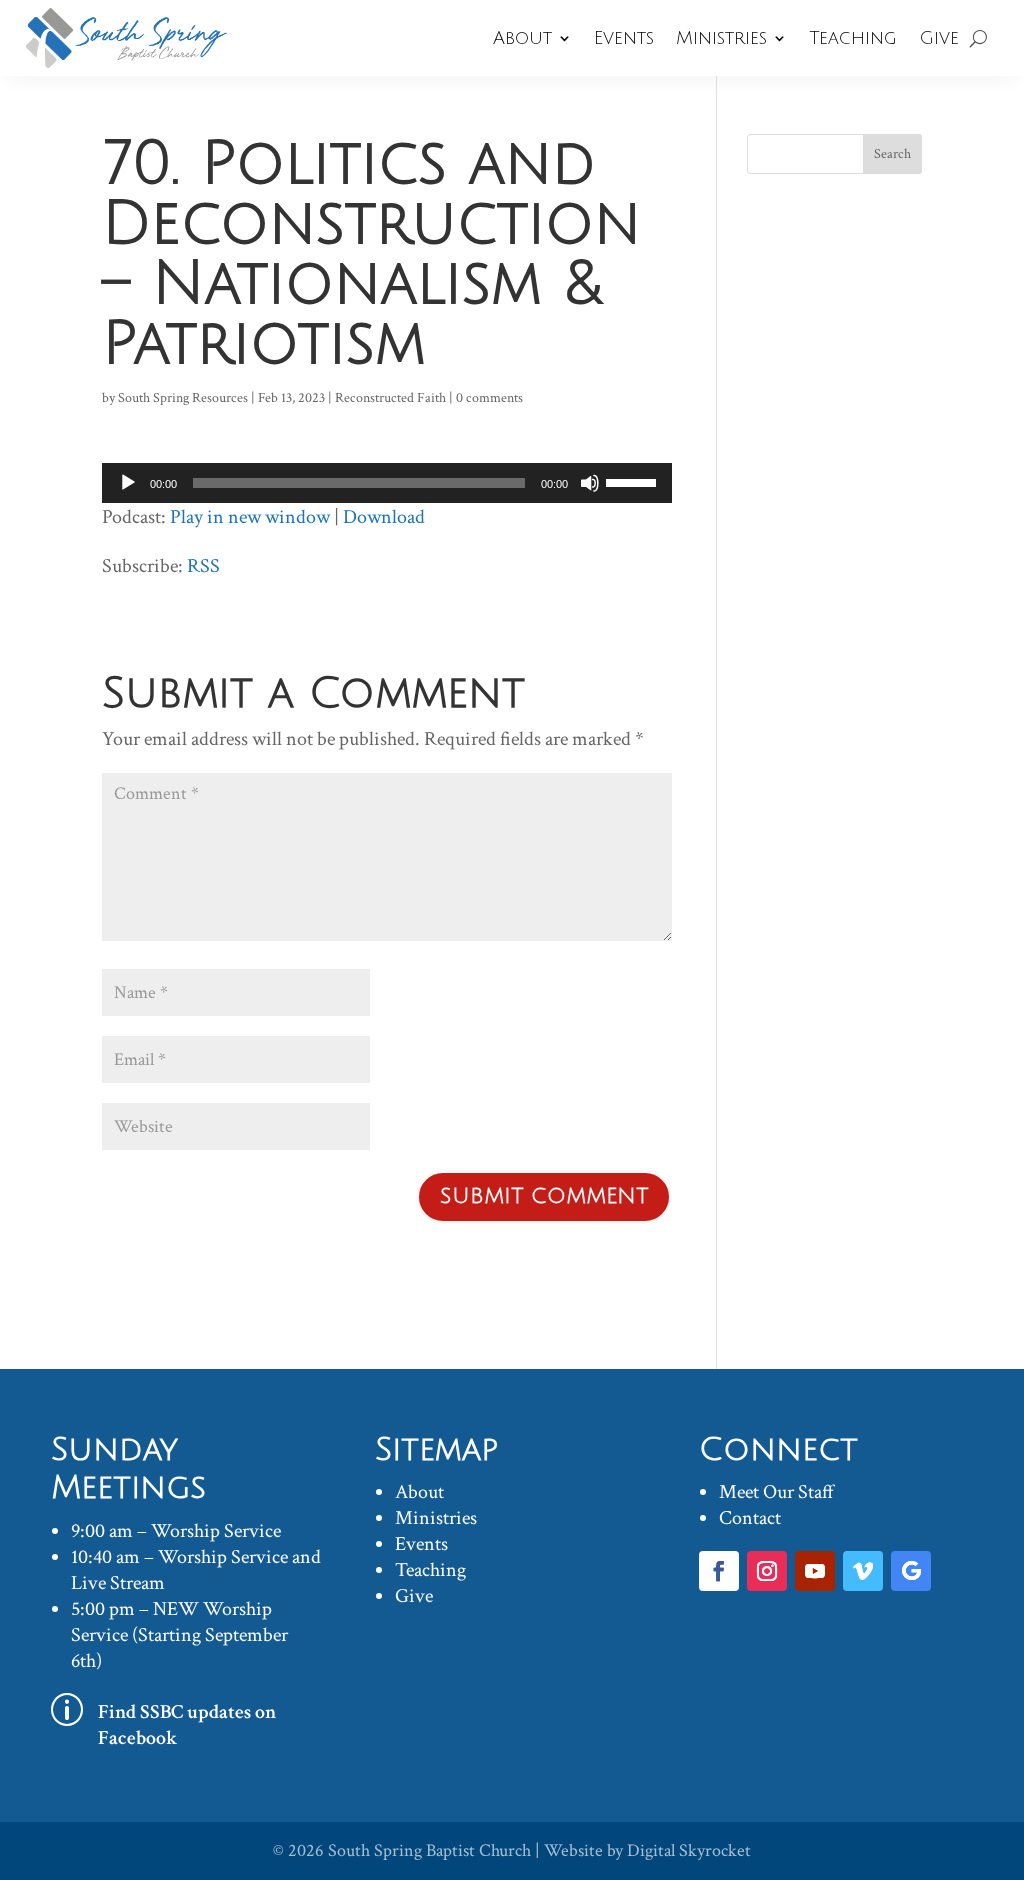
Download (384, 517)
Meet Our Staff (776, 1492)
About (522, 38)
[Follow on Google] (911, 1571)
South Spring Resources (183, 398)
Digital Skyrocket (689, 1850)
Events (624, 38)
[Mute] (590, 483)
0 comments (489, 398)
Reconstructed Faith (390, 398)
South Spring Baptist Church (429, 1850)
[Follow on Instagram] (767, 1571)
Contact (750, 1518)
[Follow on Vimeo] (863, 1571)
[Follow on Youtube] (815, 1571)
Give (939, 38)
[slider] (634, 481)
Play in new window (250, 517)
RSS (203, 566)
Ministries (721, 38)
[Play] (128, 483)
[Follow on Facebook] (719, 1571)
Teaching (853, 38)
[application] (386, 483)
